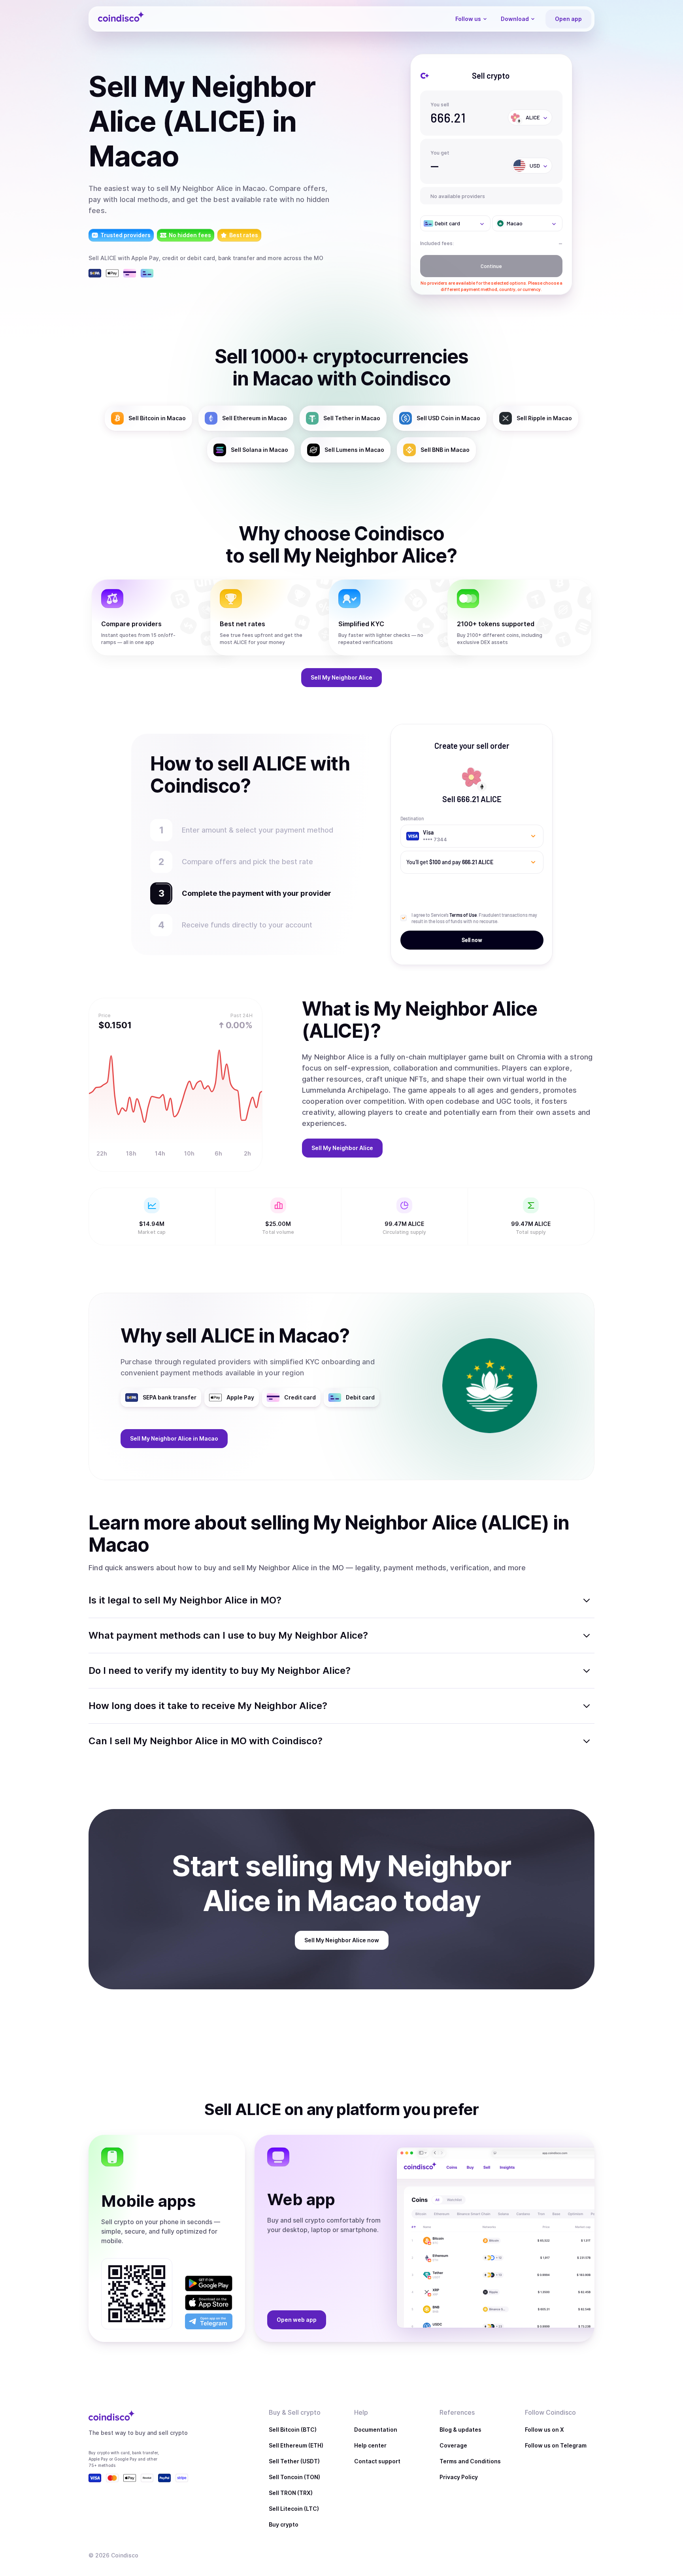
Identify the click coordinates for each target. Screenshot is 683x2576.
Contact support (377, 2461)
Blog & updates (460, 2430)
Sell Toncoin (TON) (294, 2477)
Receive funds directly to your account (247, 925)
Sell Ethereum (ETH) (296, 2445)
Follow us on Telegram (556, 2445)
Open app (568, 19)
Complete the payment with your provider (253, 893)
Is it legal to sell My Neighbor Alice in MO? (185, 1600)
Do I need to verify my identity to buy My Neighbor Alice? (220, 1670)
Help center (370, 2445)
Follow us (468, 19)
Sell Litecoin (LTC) (294, 2509)
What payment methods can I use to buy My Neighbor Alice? (228, 1635)
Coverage (453, 2445)
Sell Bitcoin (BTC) (293, 2430)
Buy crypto (284, 2524)
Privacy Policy (459, 2477)
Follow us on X (544, 2430)
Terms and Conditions (470, 2461)
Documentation (376, 2430)
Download (515, 19)
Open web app (297, 2320)
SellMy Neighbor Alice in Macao (174, 1438)
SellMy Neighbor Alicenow (342, 1940)
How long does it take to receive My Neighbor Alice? (208, 1706)
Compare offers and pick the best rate (247, 862)
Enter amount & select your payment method (261, 830)
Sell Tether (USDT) (294, 2461)
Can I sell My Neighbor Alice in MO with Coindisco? (206, 1741)
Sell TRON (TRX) (291, 2493)
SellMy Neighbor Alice (341, 677)
